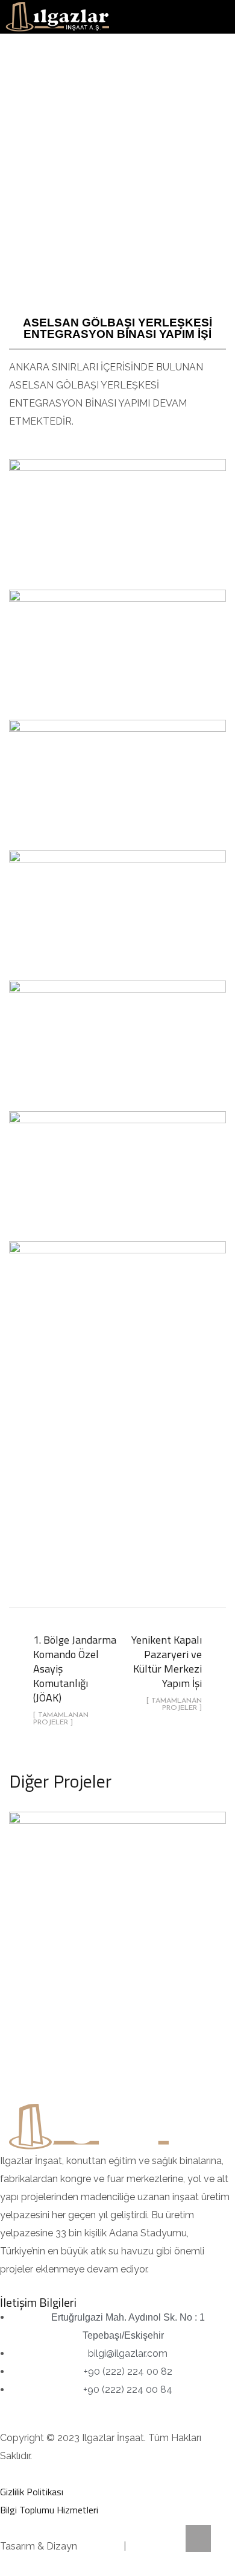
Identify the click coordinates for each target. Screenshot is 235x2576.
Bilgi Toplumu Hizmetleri (49, 2510)
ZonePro (148, 2546)
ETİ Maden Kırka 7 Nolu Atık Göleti (117, 1907)
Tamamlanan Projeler (118, 1945)
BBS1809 (100, 2546)
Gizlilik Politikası (32, 2492)
